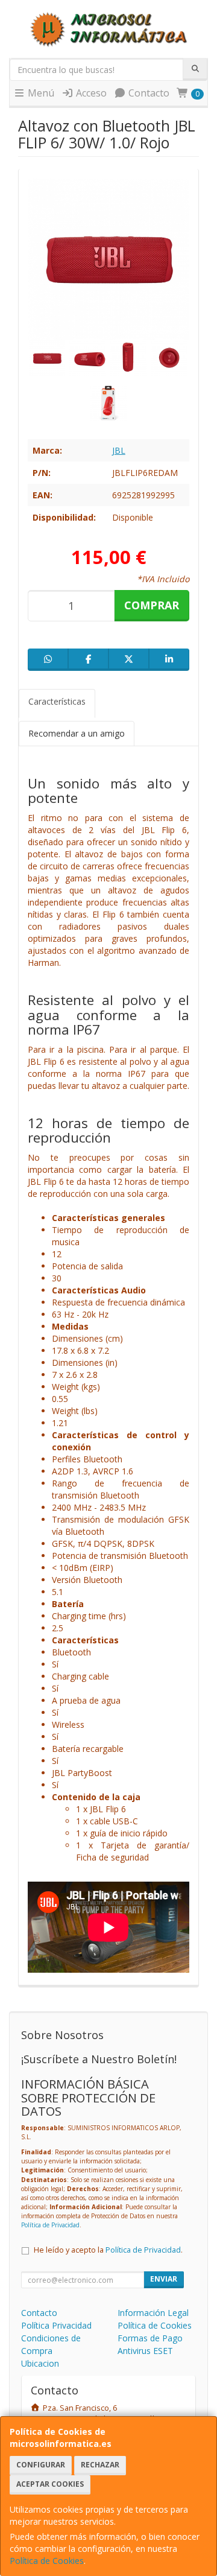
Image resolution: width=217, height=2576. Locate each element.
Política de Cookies (47, 2561)
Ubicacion (40, 2363)
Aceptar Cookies (50, 2484)
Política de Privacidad (50, 2225)
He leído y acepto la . (108, 2250)
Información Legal (153, 2313)
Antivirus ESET (145, 2351)
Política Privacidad (56, 2325)
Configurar (41, 2465)
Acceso (90, 93)
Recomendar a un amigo (77, 733)
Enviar (164, 2279)
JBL (119, 450)
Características (57, 701)
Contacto (148, 93)
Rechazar (100, 2465)
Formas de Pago (150, 2338)
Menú (40, 93)
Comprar (152, 605)
